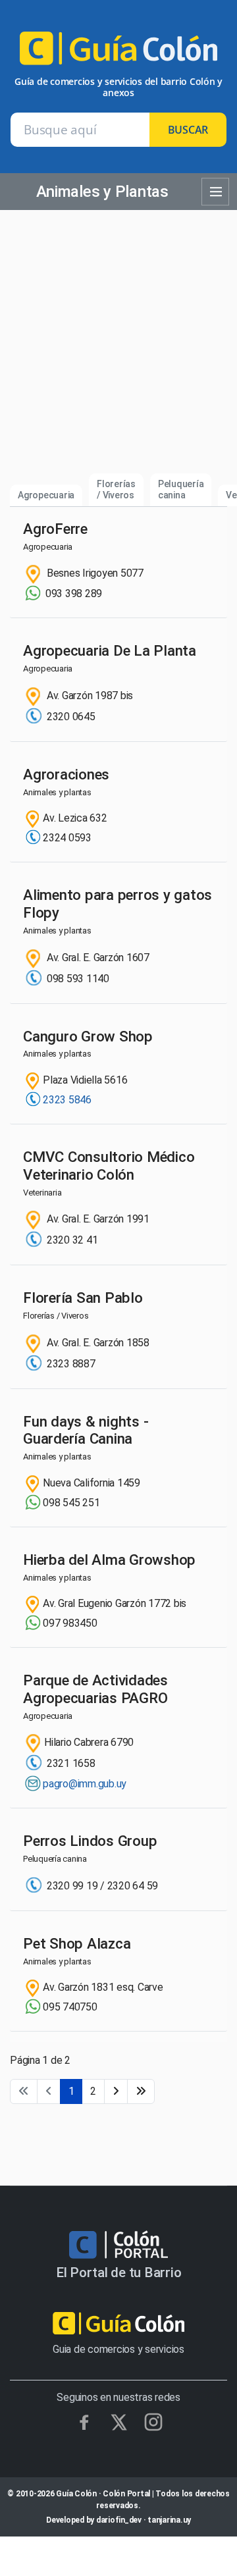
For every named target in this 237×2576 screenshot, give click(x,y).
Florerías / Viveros (116, 489)
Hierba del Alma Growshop (109, 1560)
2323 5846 (67, 1100)
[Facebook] (84, 2422)
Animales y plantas (57, 792)
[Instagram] (153, 2422)
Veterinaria (42, 1193)
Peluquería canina (181, 489)
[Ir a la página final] (141, 2091)
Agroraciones (66, 774)
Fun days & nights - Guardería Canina (86, 1430)
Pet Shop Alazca (77, 1943)
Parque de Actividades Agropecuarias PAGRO (95, 1689)
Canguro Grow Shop (88, 1036)
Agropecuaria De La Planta (110, 650)
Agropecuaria (46, 495)
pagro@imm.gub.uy (85, 1784)
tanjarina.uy (169, 2520)
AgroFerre (55, 529)
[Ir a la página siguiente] (116, 2091)
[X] (119, 2422)
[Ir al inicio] (118, 54)
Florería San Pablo (83, 1298)
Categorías (215, 192)
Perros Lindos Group (90, 1841)
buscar (188, 130)
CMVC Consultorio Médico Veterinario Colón (109, 1166)
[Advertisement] (118, 348)
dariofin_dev (119, 2520)
